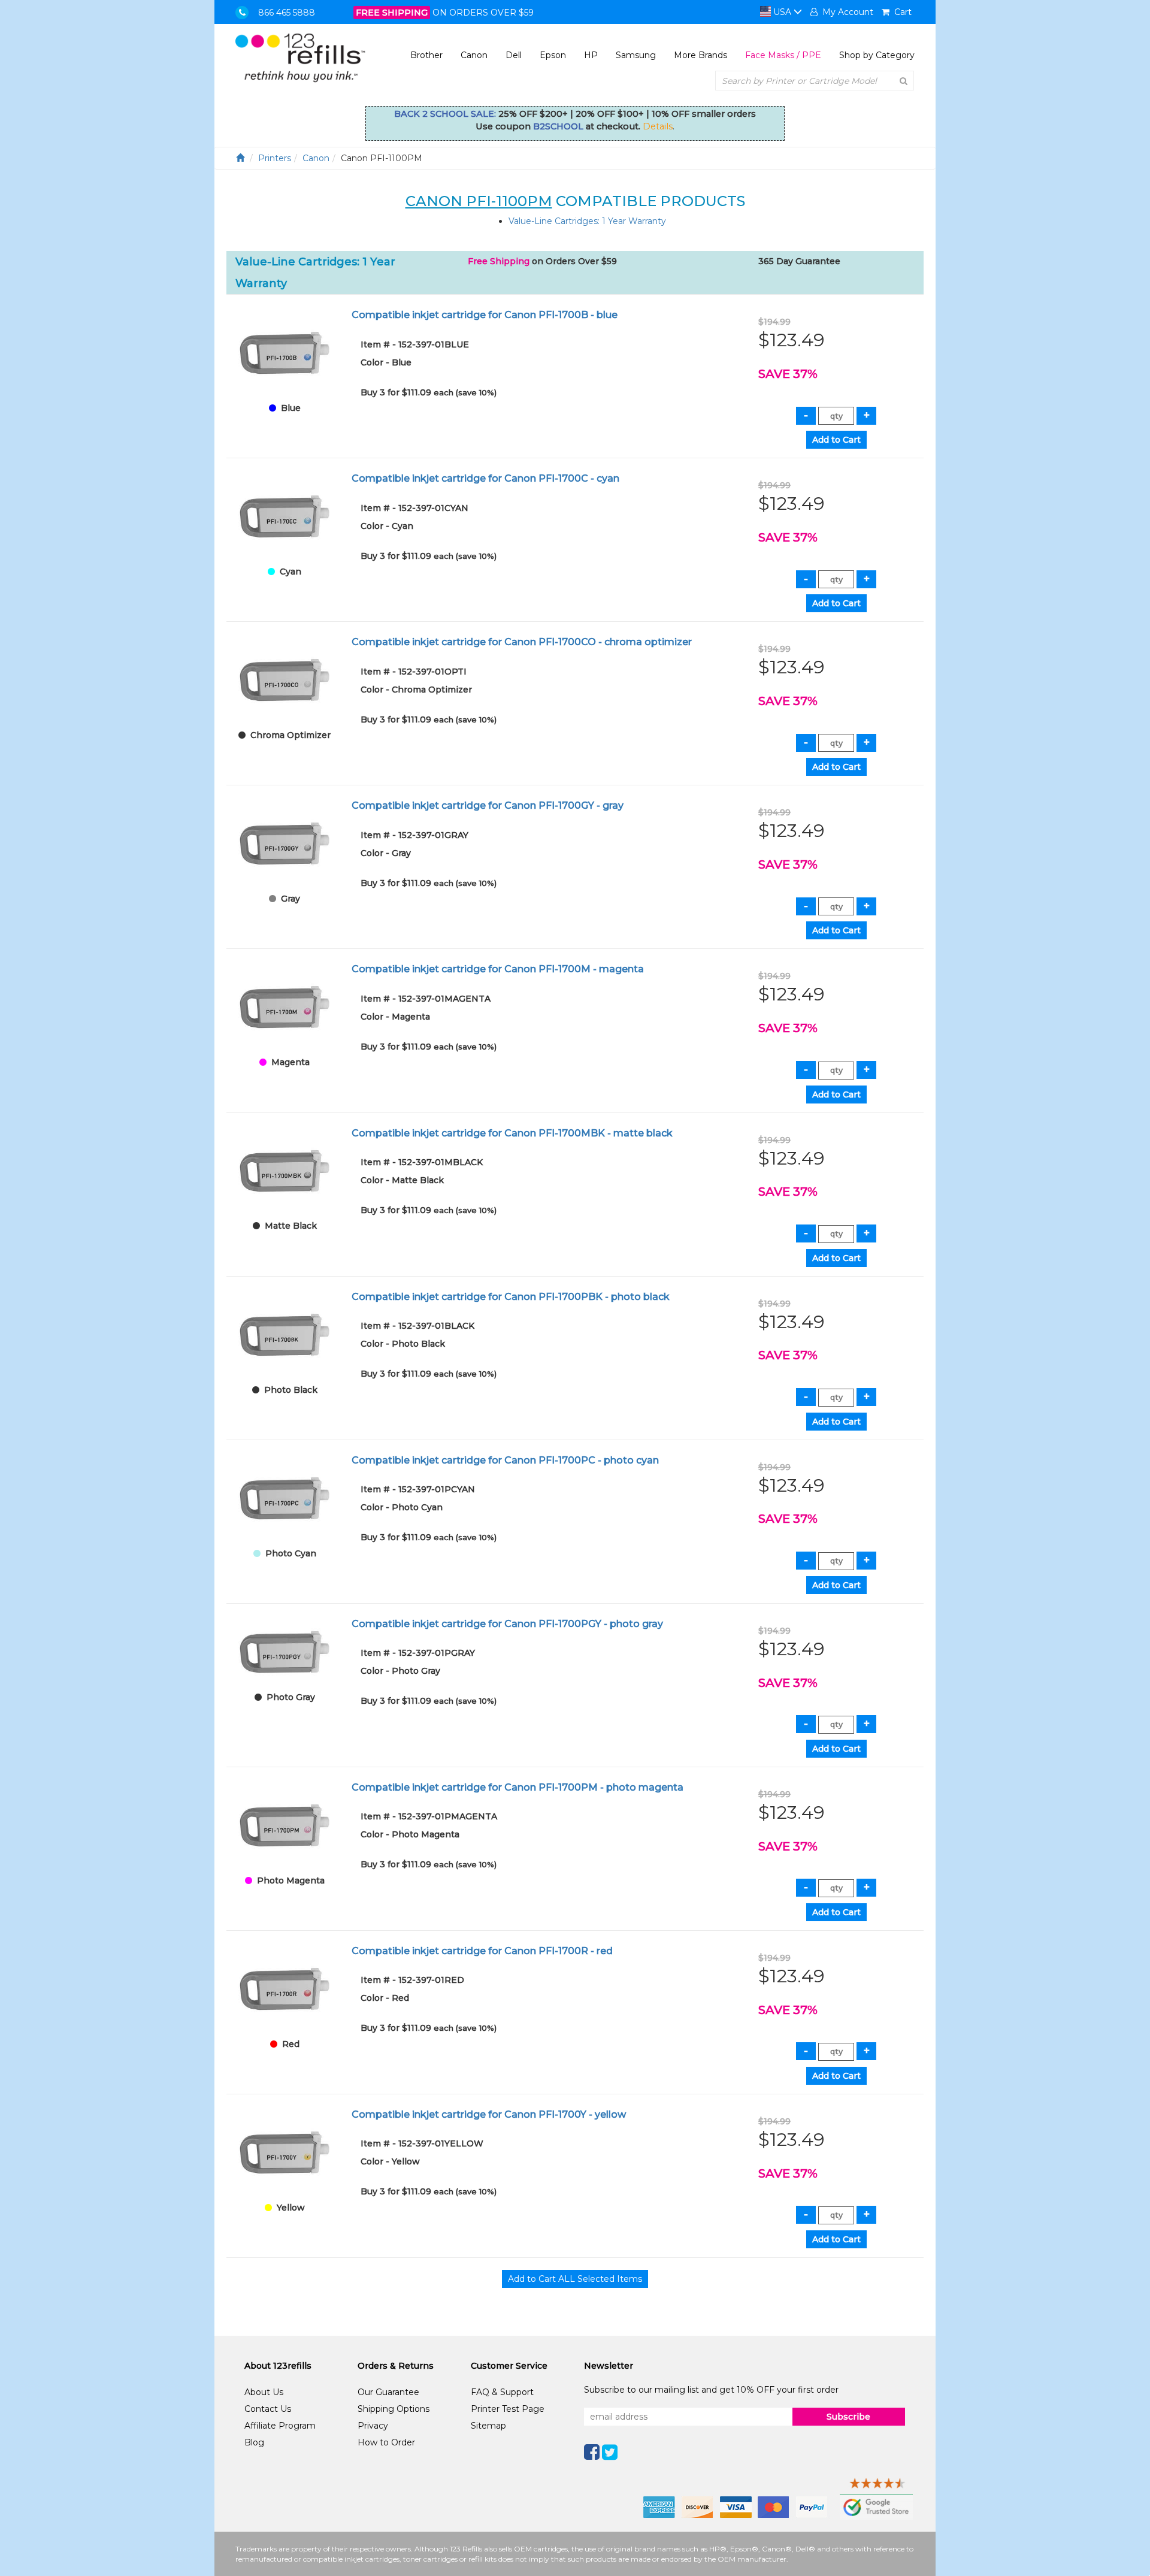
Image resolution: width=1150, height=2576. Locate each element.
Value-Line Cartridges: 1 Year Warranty (587, 221)
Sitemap (488, 2426)
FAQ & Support (502, 2392)
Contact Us (268, 2409)
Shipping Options (394, 2409)
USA (782, 12)
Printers (275, 158)
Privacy (373, 2426)
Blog (254, 2442)
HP (591, 55)
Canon (474, 55)
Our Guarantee (388, 2392)
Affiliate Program (280, 2426)
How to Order (386, 2442)
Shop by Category (877, 55)
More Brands (700, 55)
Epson (553, 55)
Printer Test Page (508, 2409)
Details (658, 126)
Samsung (636, 55)
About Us (264, 2392)
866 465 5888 (287, 13)
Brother (426, 55)
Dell (514, 55)
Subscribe (848, 2417)
